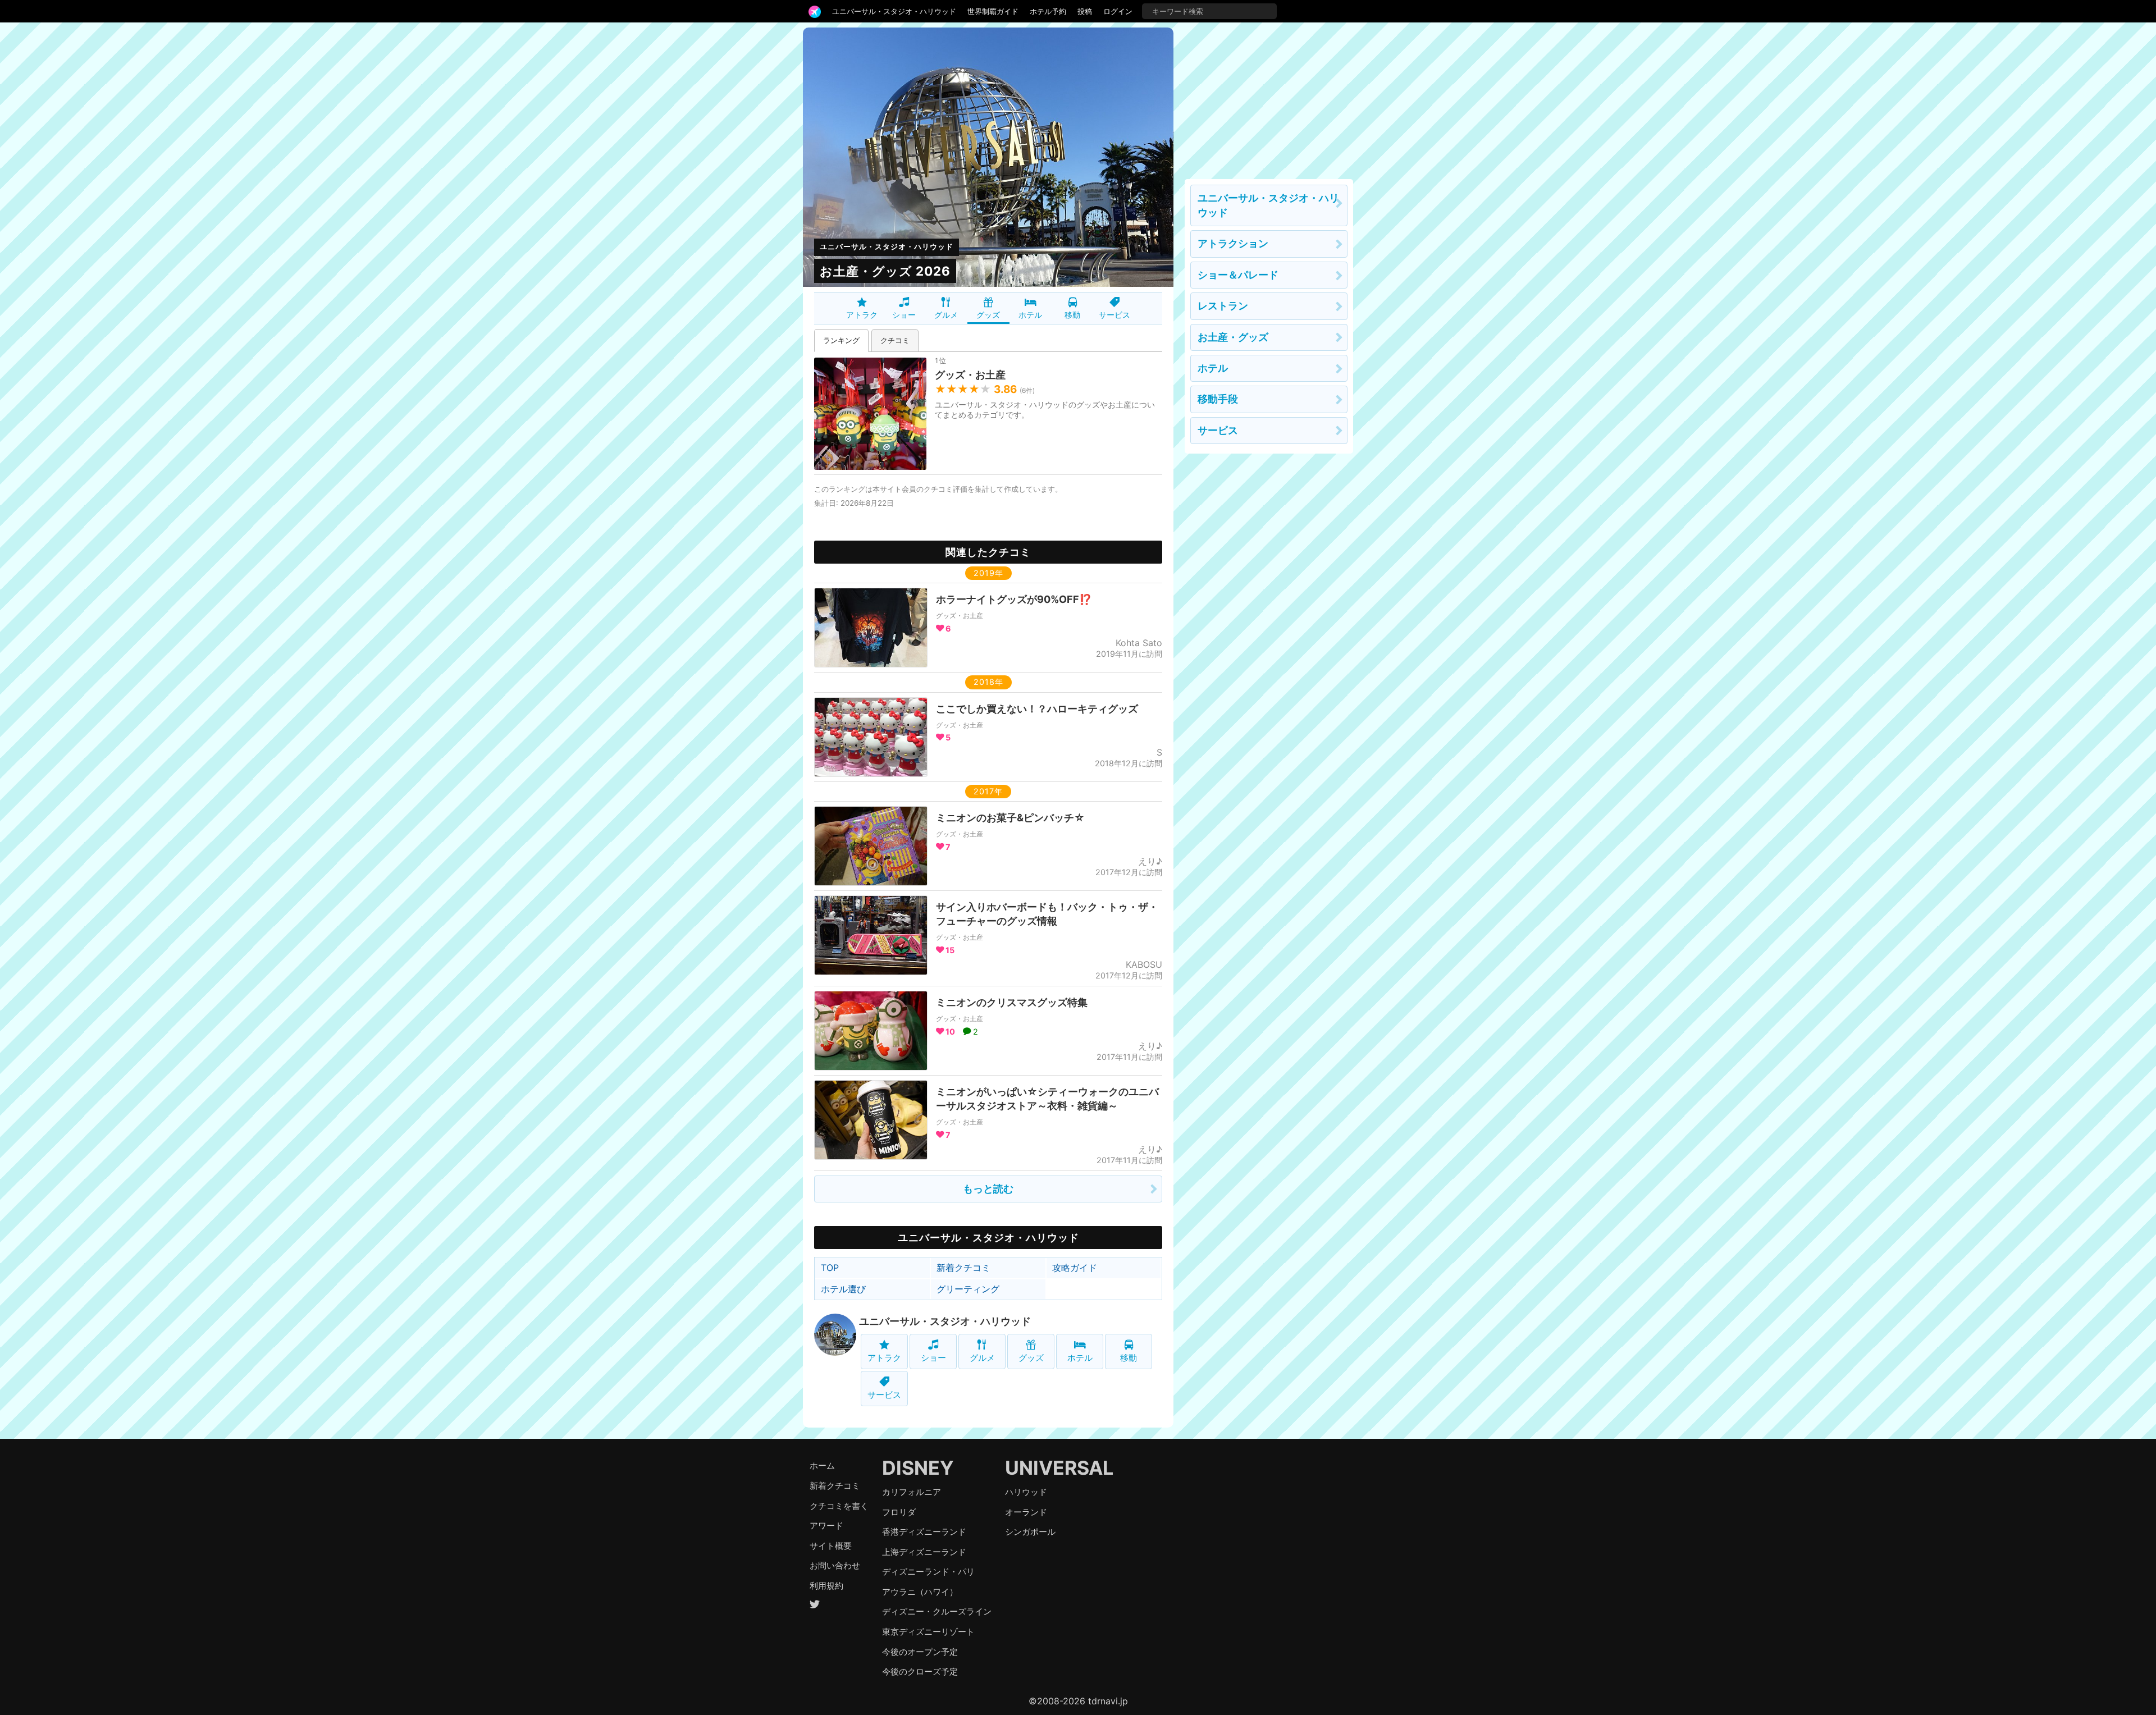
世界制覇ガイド (993, 11)
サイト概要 (831, 1546)
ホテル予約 (1048, 11)
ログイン (1118, 11)
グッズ (988, 315)
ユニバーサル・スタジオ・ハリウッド (894, 11)
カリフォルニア (912, 1492)
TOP (830, 1268)
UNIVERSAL (1059, 1468)
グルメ (946, 315)
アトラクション (1233, 243)
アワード (826, 1526)
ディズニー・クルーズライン (937, 1611)
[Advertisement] (1269, 98)
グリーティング (968, 1289)
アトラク (862, 315)
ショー (904, 315)
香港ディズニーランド (924, 1532)
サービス (1114, 315)
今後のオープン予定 (920, 1652)
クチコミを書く (839, 1506)
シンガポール (1030, 1532)
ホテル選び (843, 1289)
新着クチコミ (963, 1268)
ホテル (1030, 315)
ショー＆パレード (1238, 275)
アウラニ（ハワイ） (920, 1592)
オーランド (1026, 1512)
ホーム (822, 1465)
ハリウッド (1026, 1492)
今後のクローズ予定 (920, 1671)
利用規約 (826, 1586)
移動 (1072, 315)
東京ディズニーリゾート (928, 1632)
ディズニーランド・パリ (928, 1572)
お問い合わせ (835, 1565)
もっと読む (988, 1189)
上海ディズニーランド (924, 1552)
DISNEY (918, 1468)
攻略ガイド (1075, 1268)
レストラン (1223, 306)
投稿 (1085, 11)
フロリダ (899, 1512)
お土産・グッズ (1233, 337)
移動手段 (1218, 399)
